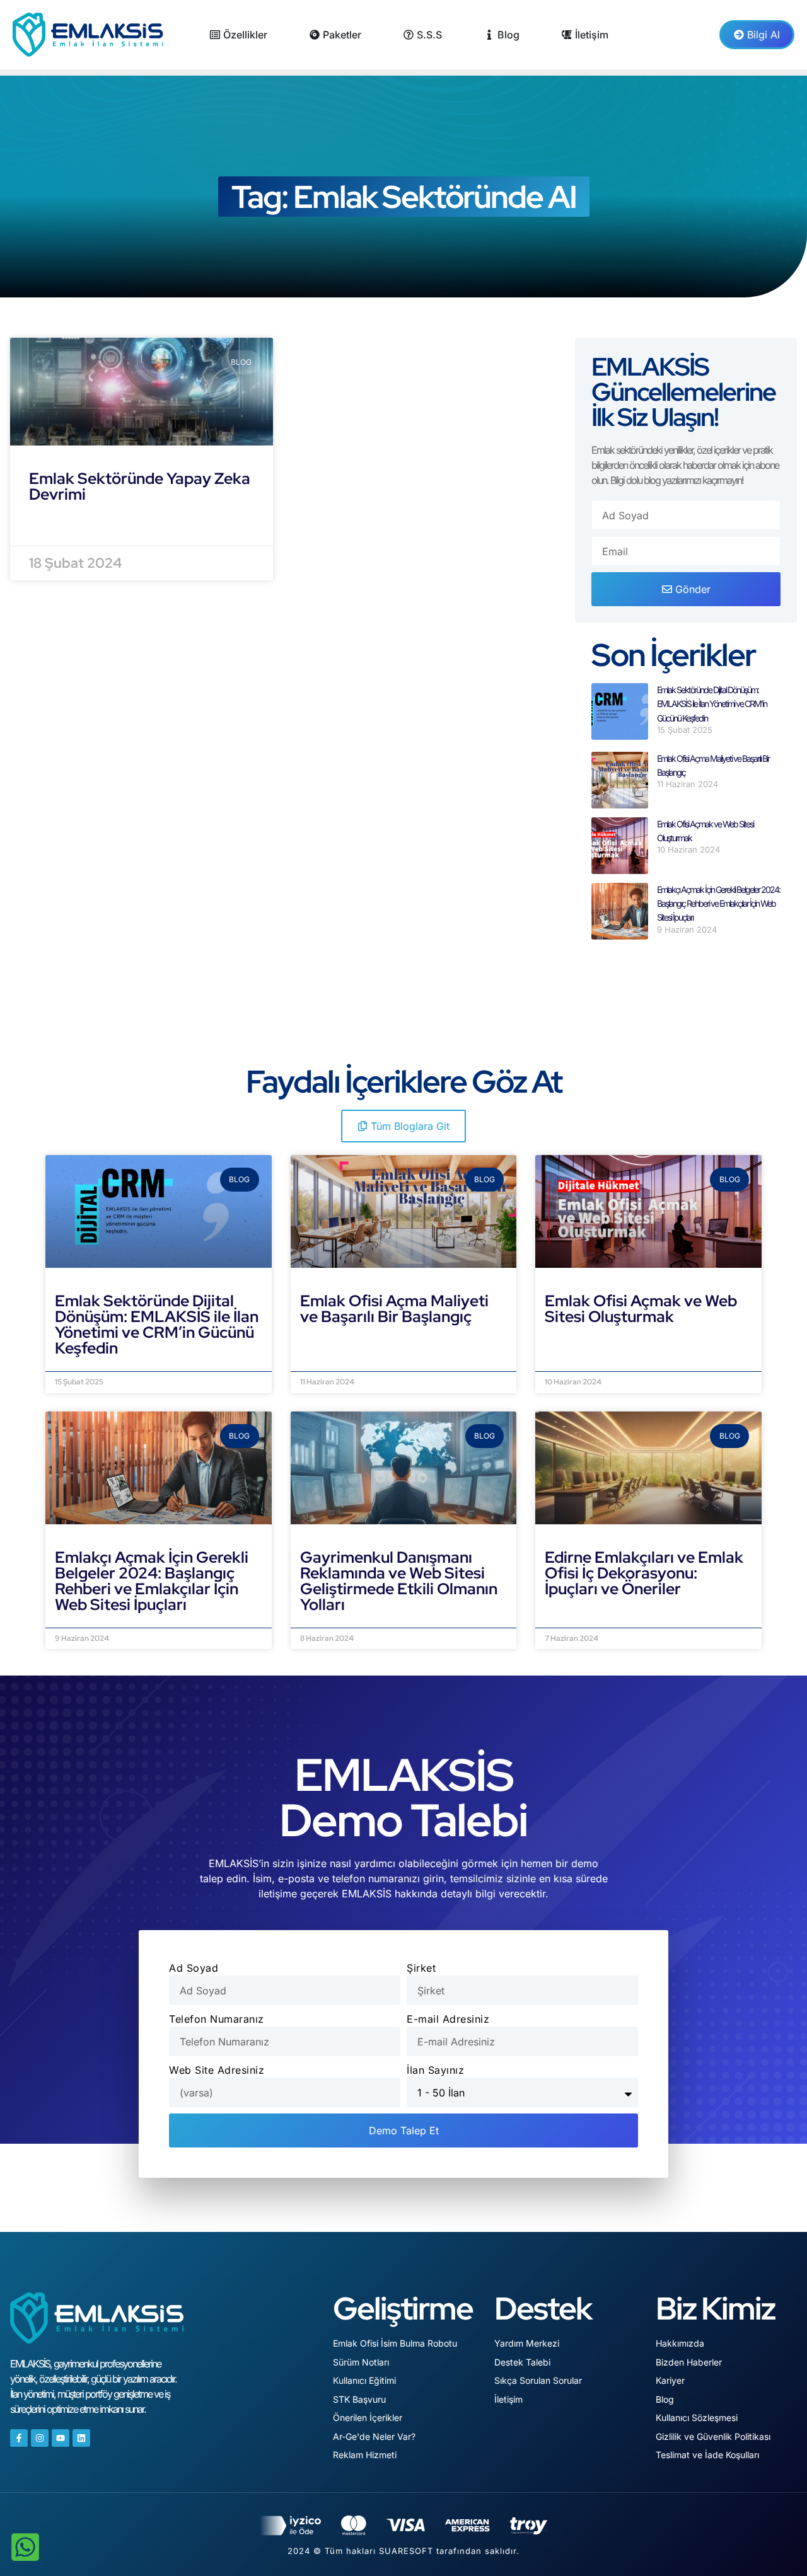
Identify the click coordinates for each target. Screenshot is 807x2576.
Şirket (421, 1968)
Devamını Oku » (96, 1364)
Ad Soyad (194, 1968)
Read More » (63, 526)
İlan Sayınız (435, 2070)
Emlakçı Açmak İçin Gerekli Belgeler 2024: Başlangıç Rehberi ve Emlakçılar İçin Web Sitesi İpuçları (718, 904)
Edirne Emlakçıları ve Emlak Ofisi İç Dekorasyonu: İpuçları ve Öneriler (644, 1573)
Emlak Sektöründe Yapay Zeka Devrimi (140, 486)
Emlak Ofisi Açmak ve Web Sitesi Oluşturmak (641, 1309)
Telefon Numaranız (217, 2019)
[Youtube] (61, 2438)
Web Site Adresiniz (217, 2070)
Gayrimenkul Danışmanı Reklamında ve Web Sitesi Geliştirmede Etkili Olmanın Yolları (399, 1581)
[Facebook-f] (19, 2438)
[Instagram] (40, 2438)
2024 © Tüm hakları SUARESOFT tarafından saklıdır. (403, 2551)
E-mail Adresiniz (448, 2019)
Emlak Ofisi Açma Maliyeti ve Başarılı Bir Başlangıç (394, 1309)
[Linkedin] (81, 2438)
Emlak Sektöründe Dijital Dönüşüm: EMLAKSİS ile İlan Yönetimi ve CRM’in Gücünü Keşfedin (712, 704)
